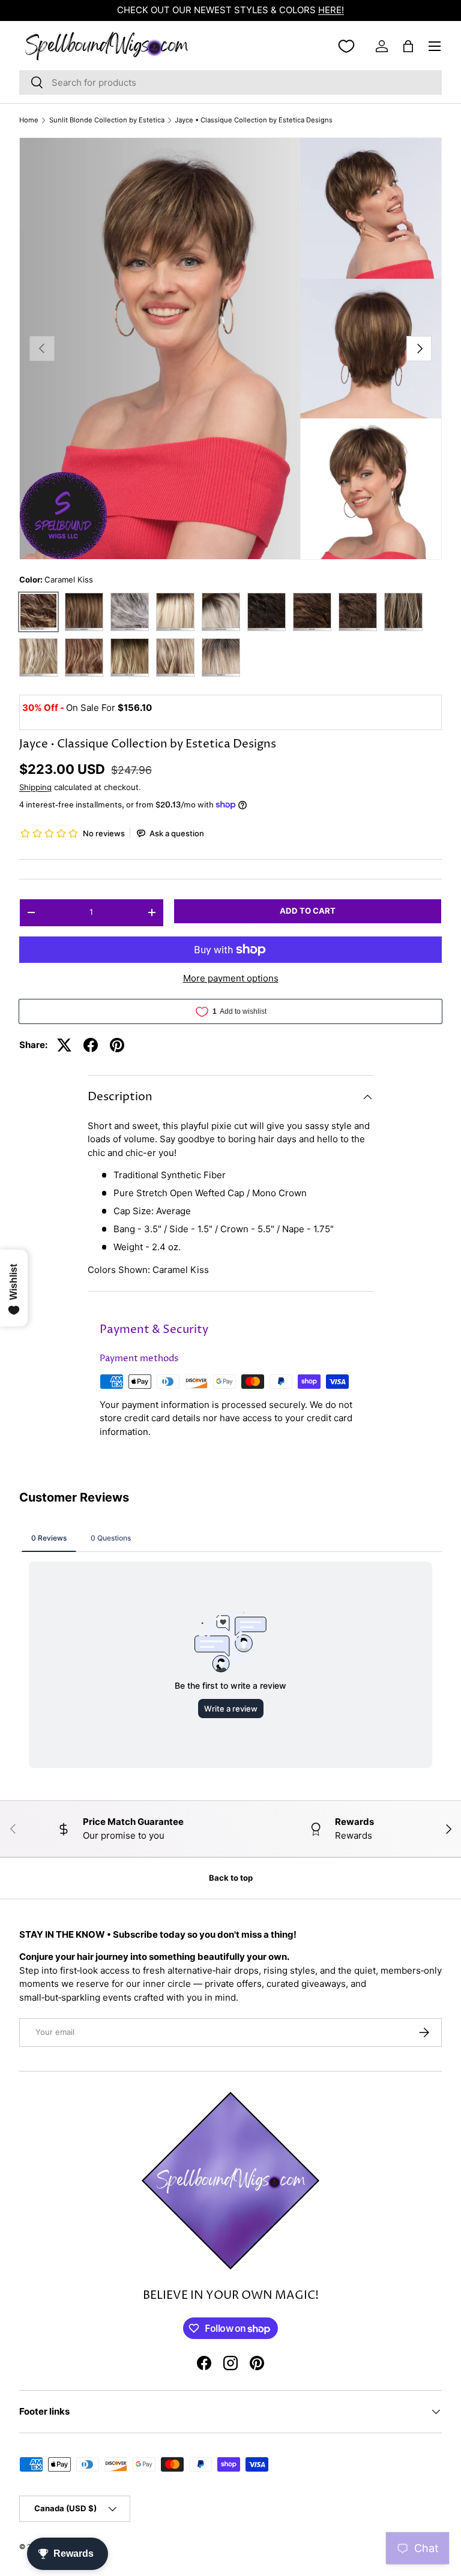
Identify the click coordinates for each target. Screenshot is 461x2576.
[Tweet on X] (64, 1045)
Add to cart (308, 911)
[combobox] (230, 82)
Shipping (35, 787)
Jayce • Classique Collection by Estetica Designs (254, 120)
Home (29, 120)
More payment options (231, 978)
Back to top (231, 1878)
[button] (408, 46)
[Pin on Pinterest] (117, 1045)
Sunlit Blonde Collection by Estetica (107, 120)
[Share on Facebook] (91, 1045)
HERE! (331, 10)
